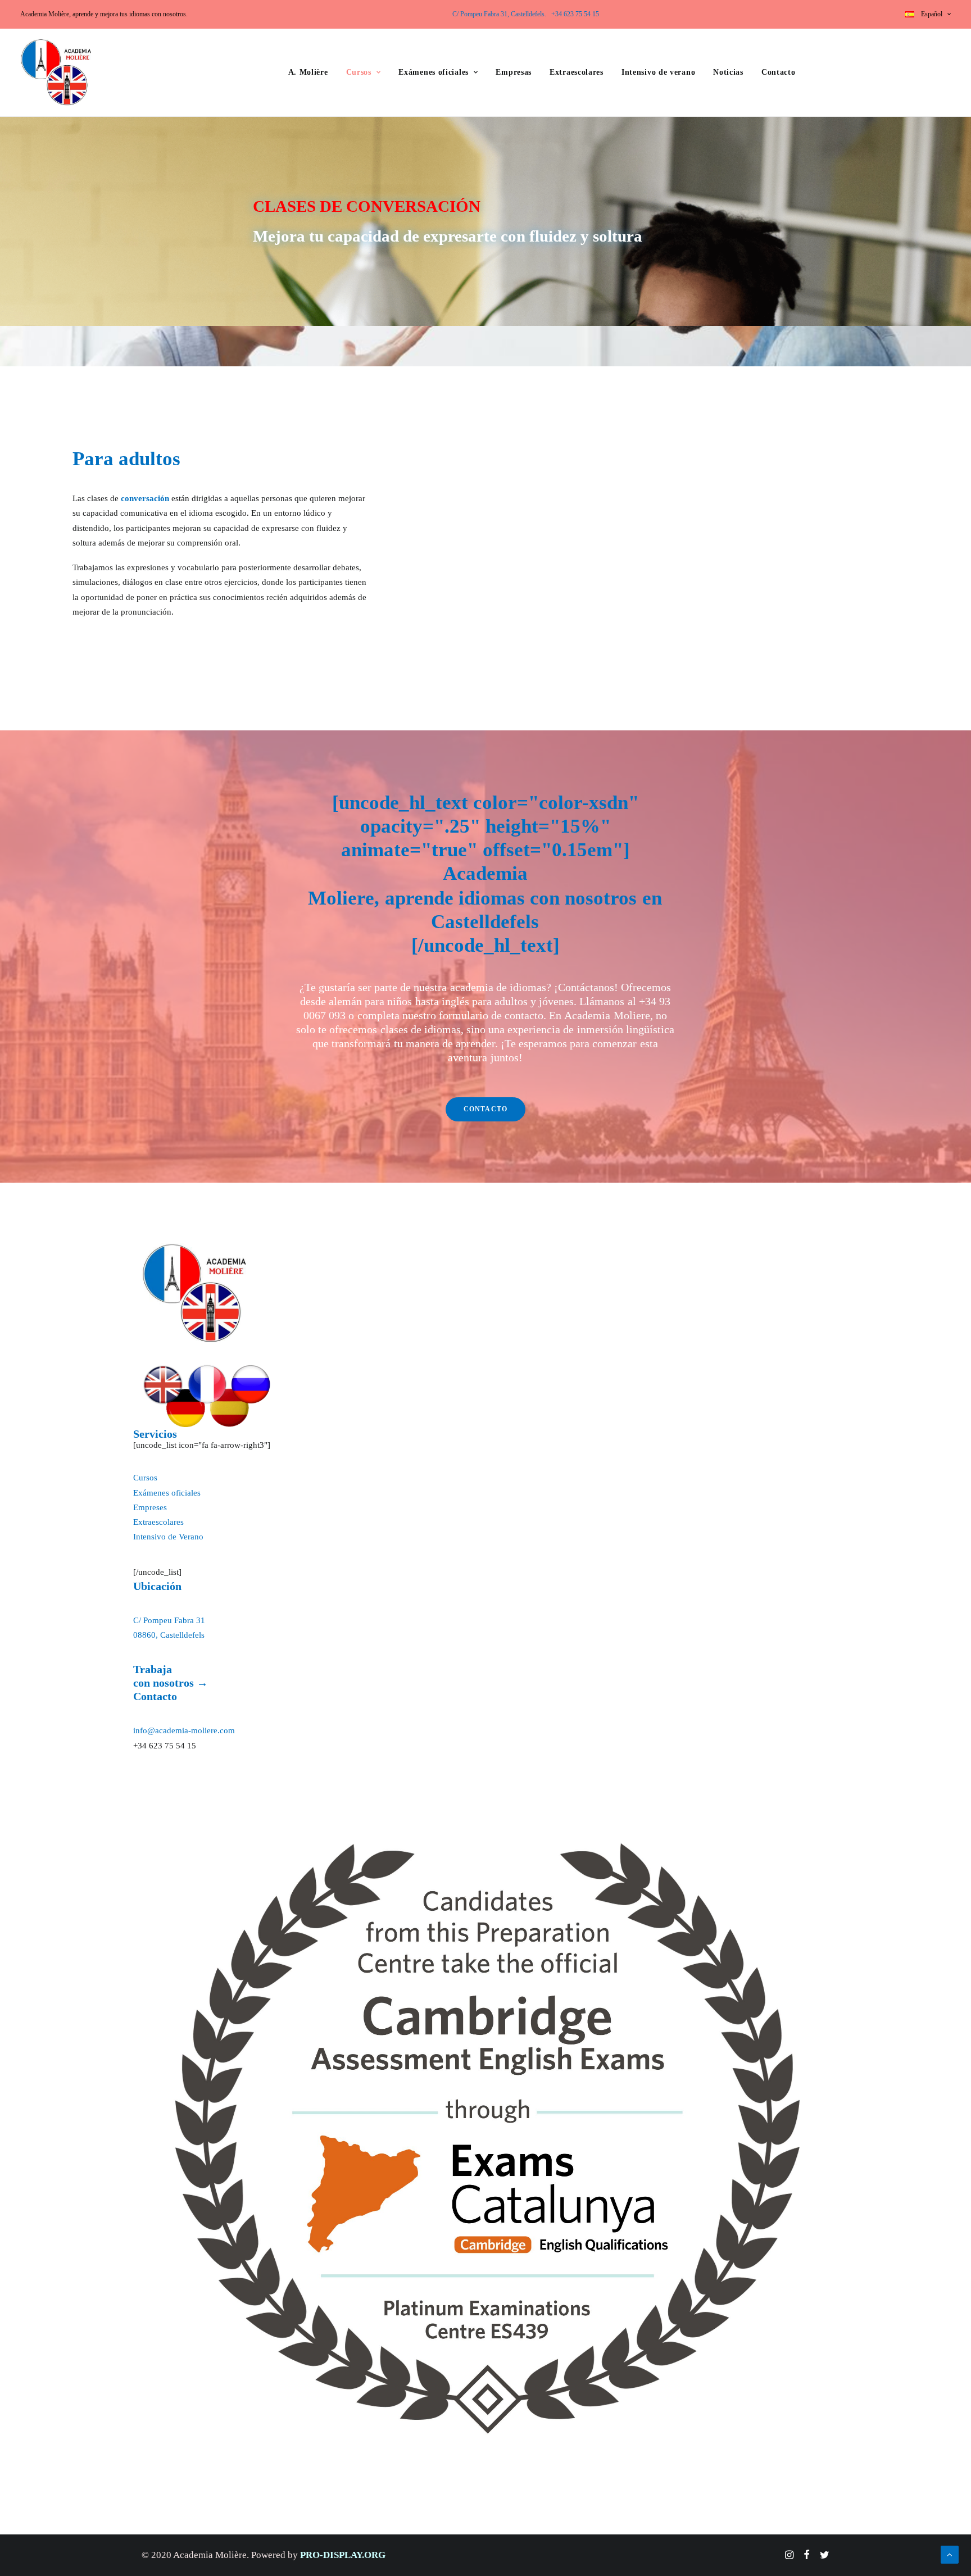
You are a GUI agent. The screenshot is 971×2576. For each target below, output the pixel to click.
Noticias (728, 72)
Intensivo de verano (658, 72)
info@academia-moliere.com (184, 1730)
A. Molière (308, 72)
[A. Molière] (195, 1293)
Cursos (359, 72)
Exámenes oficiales (434, 72)
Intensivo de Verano (168, 1537)
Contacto (779, 72)
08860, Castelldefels (169, 1635)
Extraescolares (577, 72)
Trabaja (153, 1669)
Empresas (514, 72)
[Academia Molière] (56, 72)
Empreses (150, 1507)
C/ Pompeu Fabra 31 (169, 1620)
